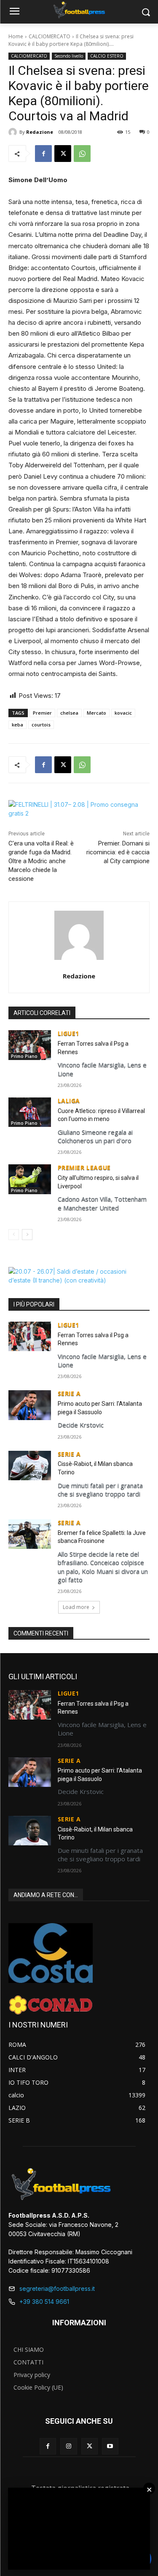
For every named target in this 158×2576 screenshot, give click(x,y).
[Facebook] (43, 154)
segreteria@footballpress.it (57, 2288)
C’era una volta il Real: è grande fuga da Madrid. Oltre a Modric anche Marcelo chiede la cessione (41, 861)
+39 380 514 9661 (44, 2302)
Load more (76, 1607)
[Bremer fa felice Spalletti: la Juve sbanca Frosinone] (30, 1534)
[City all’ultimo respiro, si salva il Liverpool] (30, 1179)
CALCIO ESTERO (107, 56)
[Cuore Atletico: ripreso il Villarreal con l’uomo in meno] (30, 1112)
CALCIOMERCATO (50, 36)
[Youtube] (110, 2446)
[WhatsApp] (82, 154)
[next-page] (27, 1235)
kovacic (123, 713)
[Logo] (79, 10)
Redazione (40, 132)
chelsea (69, 713)
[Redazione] (14, 132)
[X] (63, 154)
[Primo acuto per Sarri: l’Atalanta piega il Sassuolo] (30, 1405)
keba (17, 725)
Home (16, 36)
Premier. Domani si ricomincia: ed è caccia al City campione (118, 852)
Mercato (96, 713)
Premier (42, 713)
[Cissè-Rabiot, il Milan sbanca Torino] (30, 1466)
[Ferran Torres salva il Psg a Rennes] (30, 1045)
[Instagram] (68, 2446)
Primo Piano (24, 1056)
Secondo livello (69, 56)
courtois (41, 725)
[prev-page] (14, 1235)
